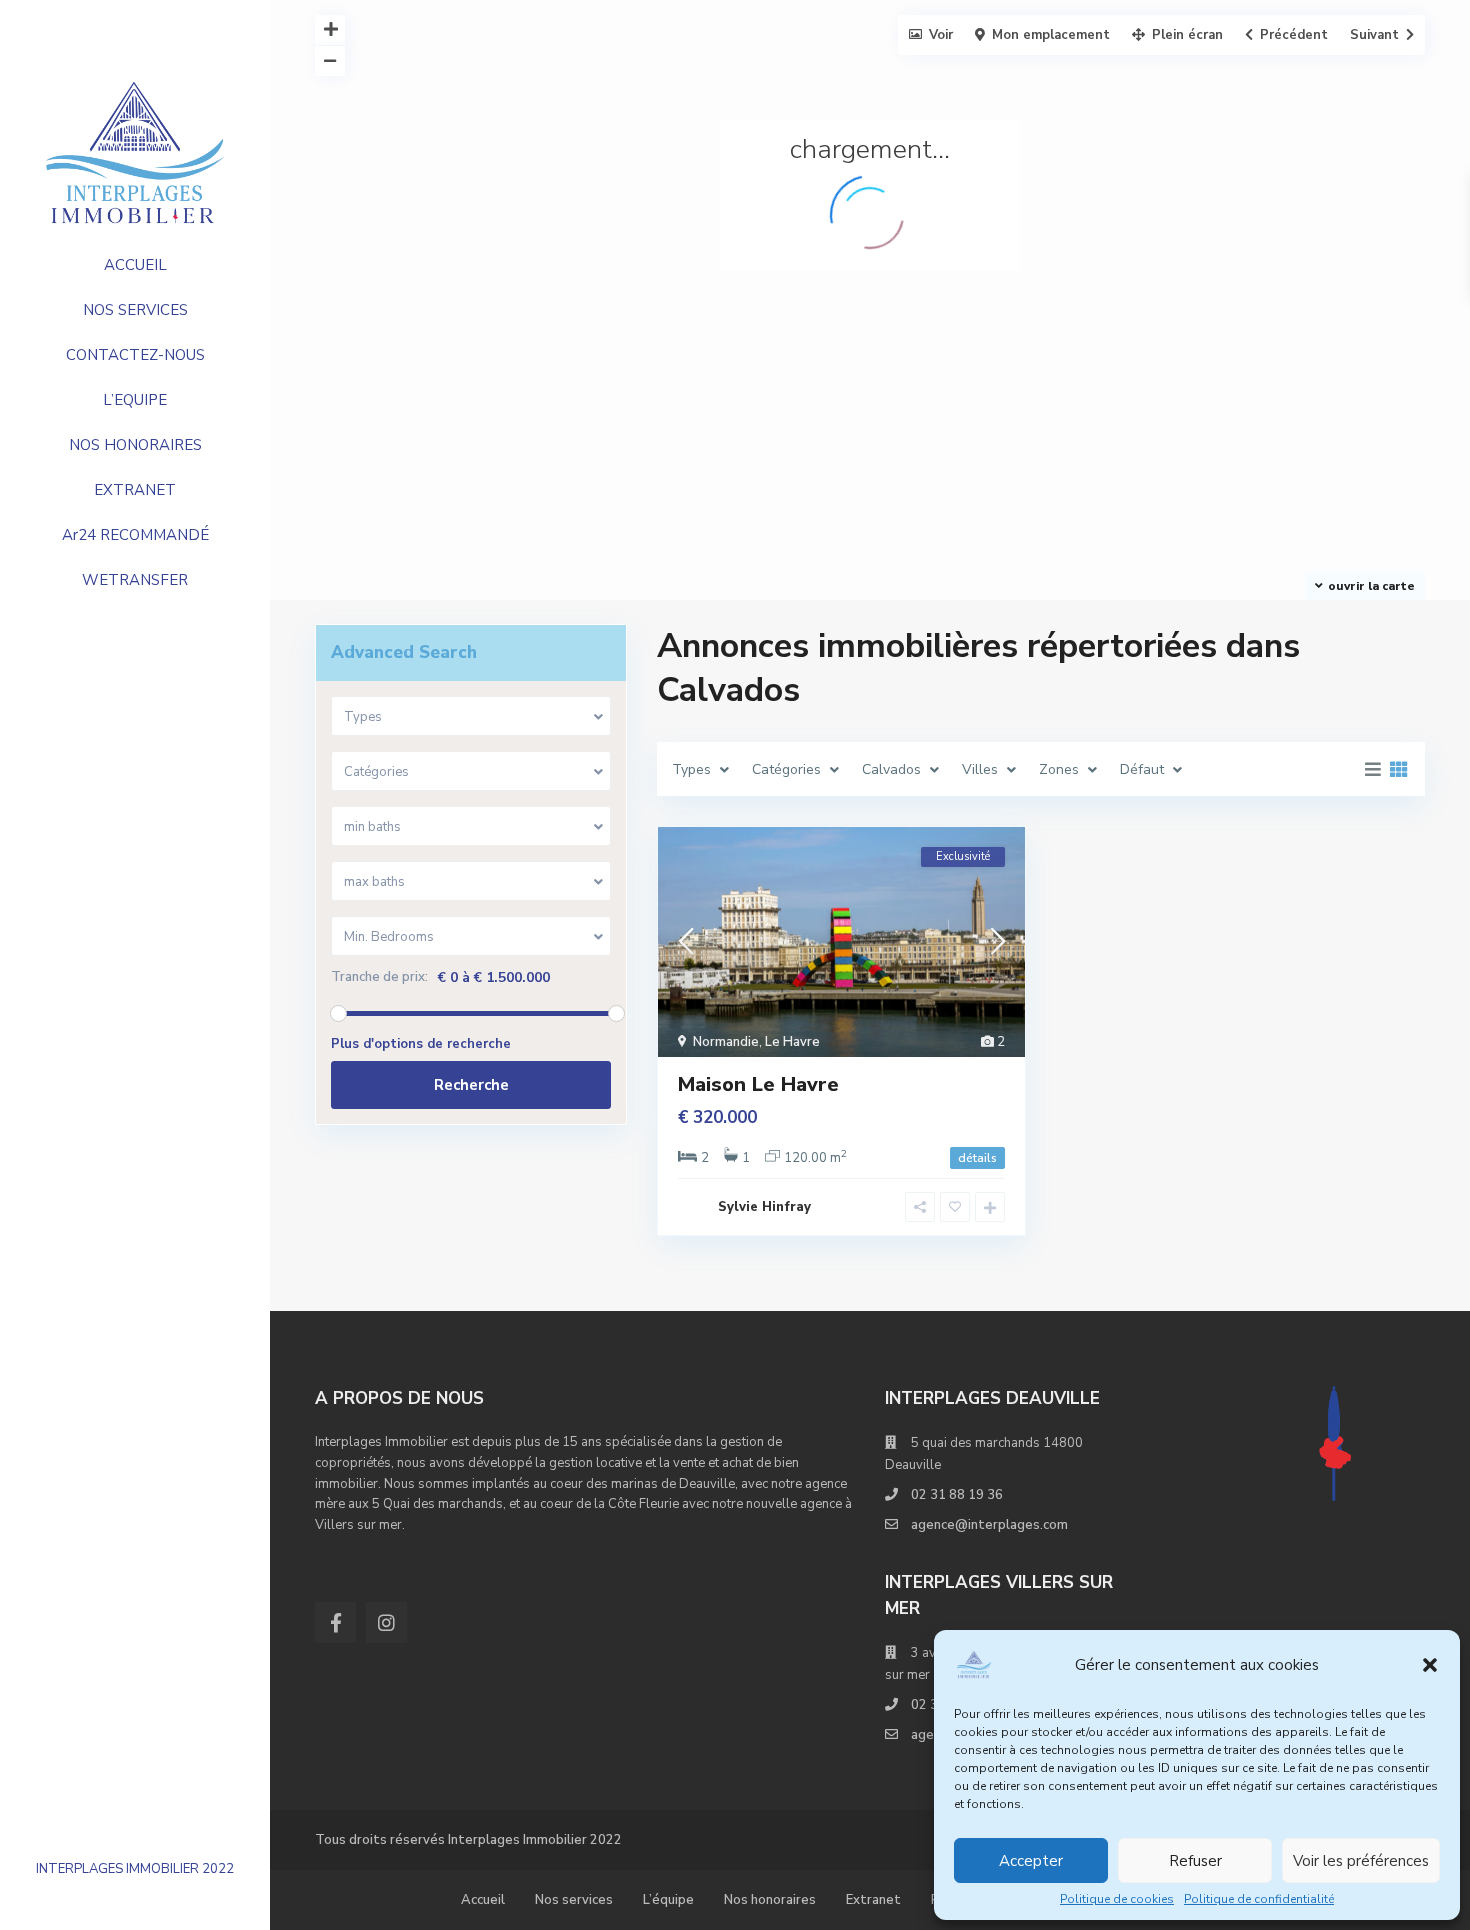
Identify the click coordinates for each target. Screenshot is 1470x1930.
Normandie (726, 1042)
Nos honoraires (770, 1900)
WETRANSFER (135, 580)
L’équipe (668, 1900)
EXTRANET (135, 490)
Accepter (1031, 1861)
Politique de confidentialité (1259, 1899)
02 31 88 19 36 (957, 1495)
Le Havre (792, 1042)
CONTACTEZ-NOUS (135, 355)
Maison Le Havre (758, 1084)
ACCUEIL (135, 265)
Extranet (873, 1900)
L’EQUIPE (135, 400)
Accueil (483, 1900)
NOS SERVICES (135, 310)
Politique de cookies (1117, 1899)
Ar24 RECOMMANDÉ (135, 535)
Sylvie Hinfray (764, 1207)
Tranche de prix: (379, 977)
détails (977, 1158)
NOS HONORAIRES (135, 445)
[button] (1430, 1665)
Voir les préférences (1361, 1861)
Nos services (574, 1900)
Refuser (1195, 1861)
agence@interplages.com (989, 1525)
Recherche (471, 1085)
